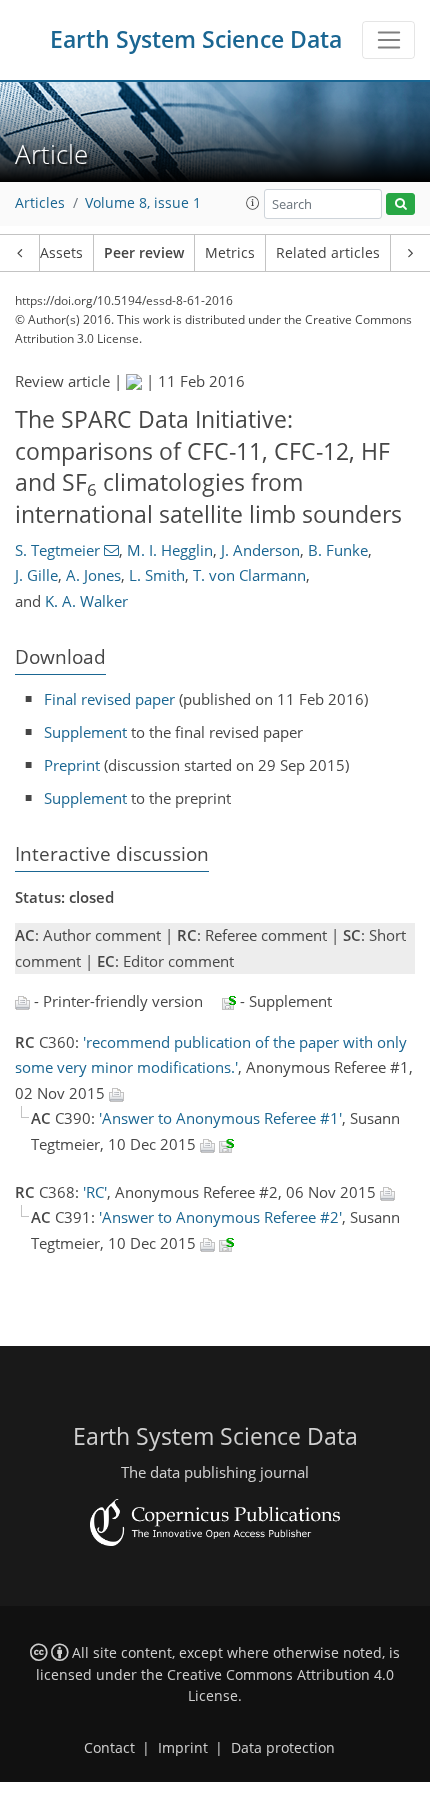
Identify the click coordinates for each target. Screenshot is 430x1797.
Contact (109, 1748)
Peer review (144, 253)
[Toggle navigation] (388, 40)
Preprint (72, 765)
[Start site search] (400, 204)
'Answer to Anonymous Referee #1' (220, 1118)
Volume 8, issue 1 (143, 203)
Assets (61, 253)
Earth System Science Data (196, 39)
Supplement (85, 732)
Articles (40, 203)
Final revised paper (109, 699)
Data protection (283, 1748)
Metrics (230, 253)
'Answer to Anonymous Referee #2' (220, 1217)
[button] (253, 203)
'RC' (95, 1192)
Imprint (183, 1748)
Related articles (328, 253)
